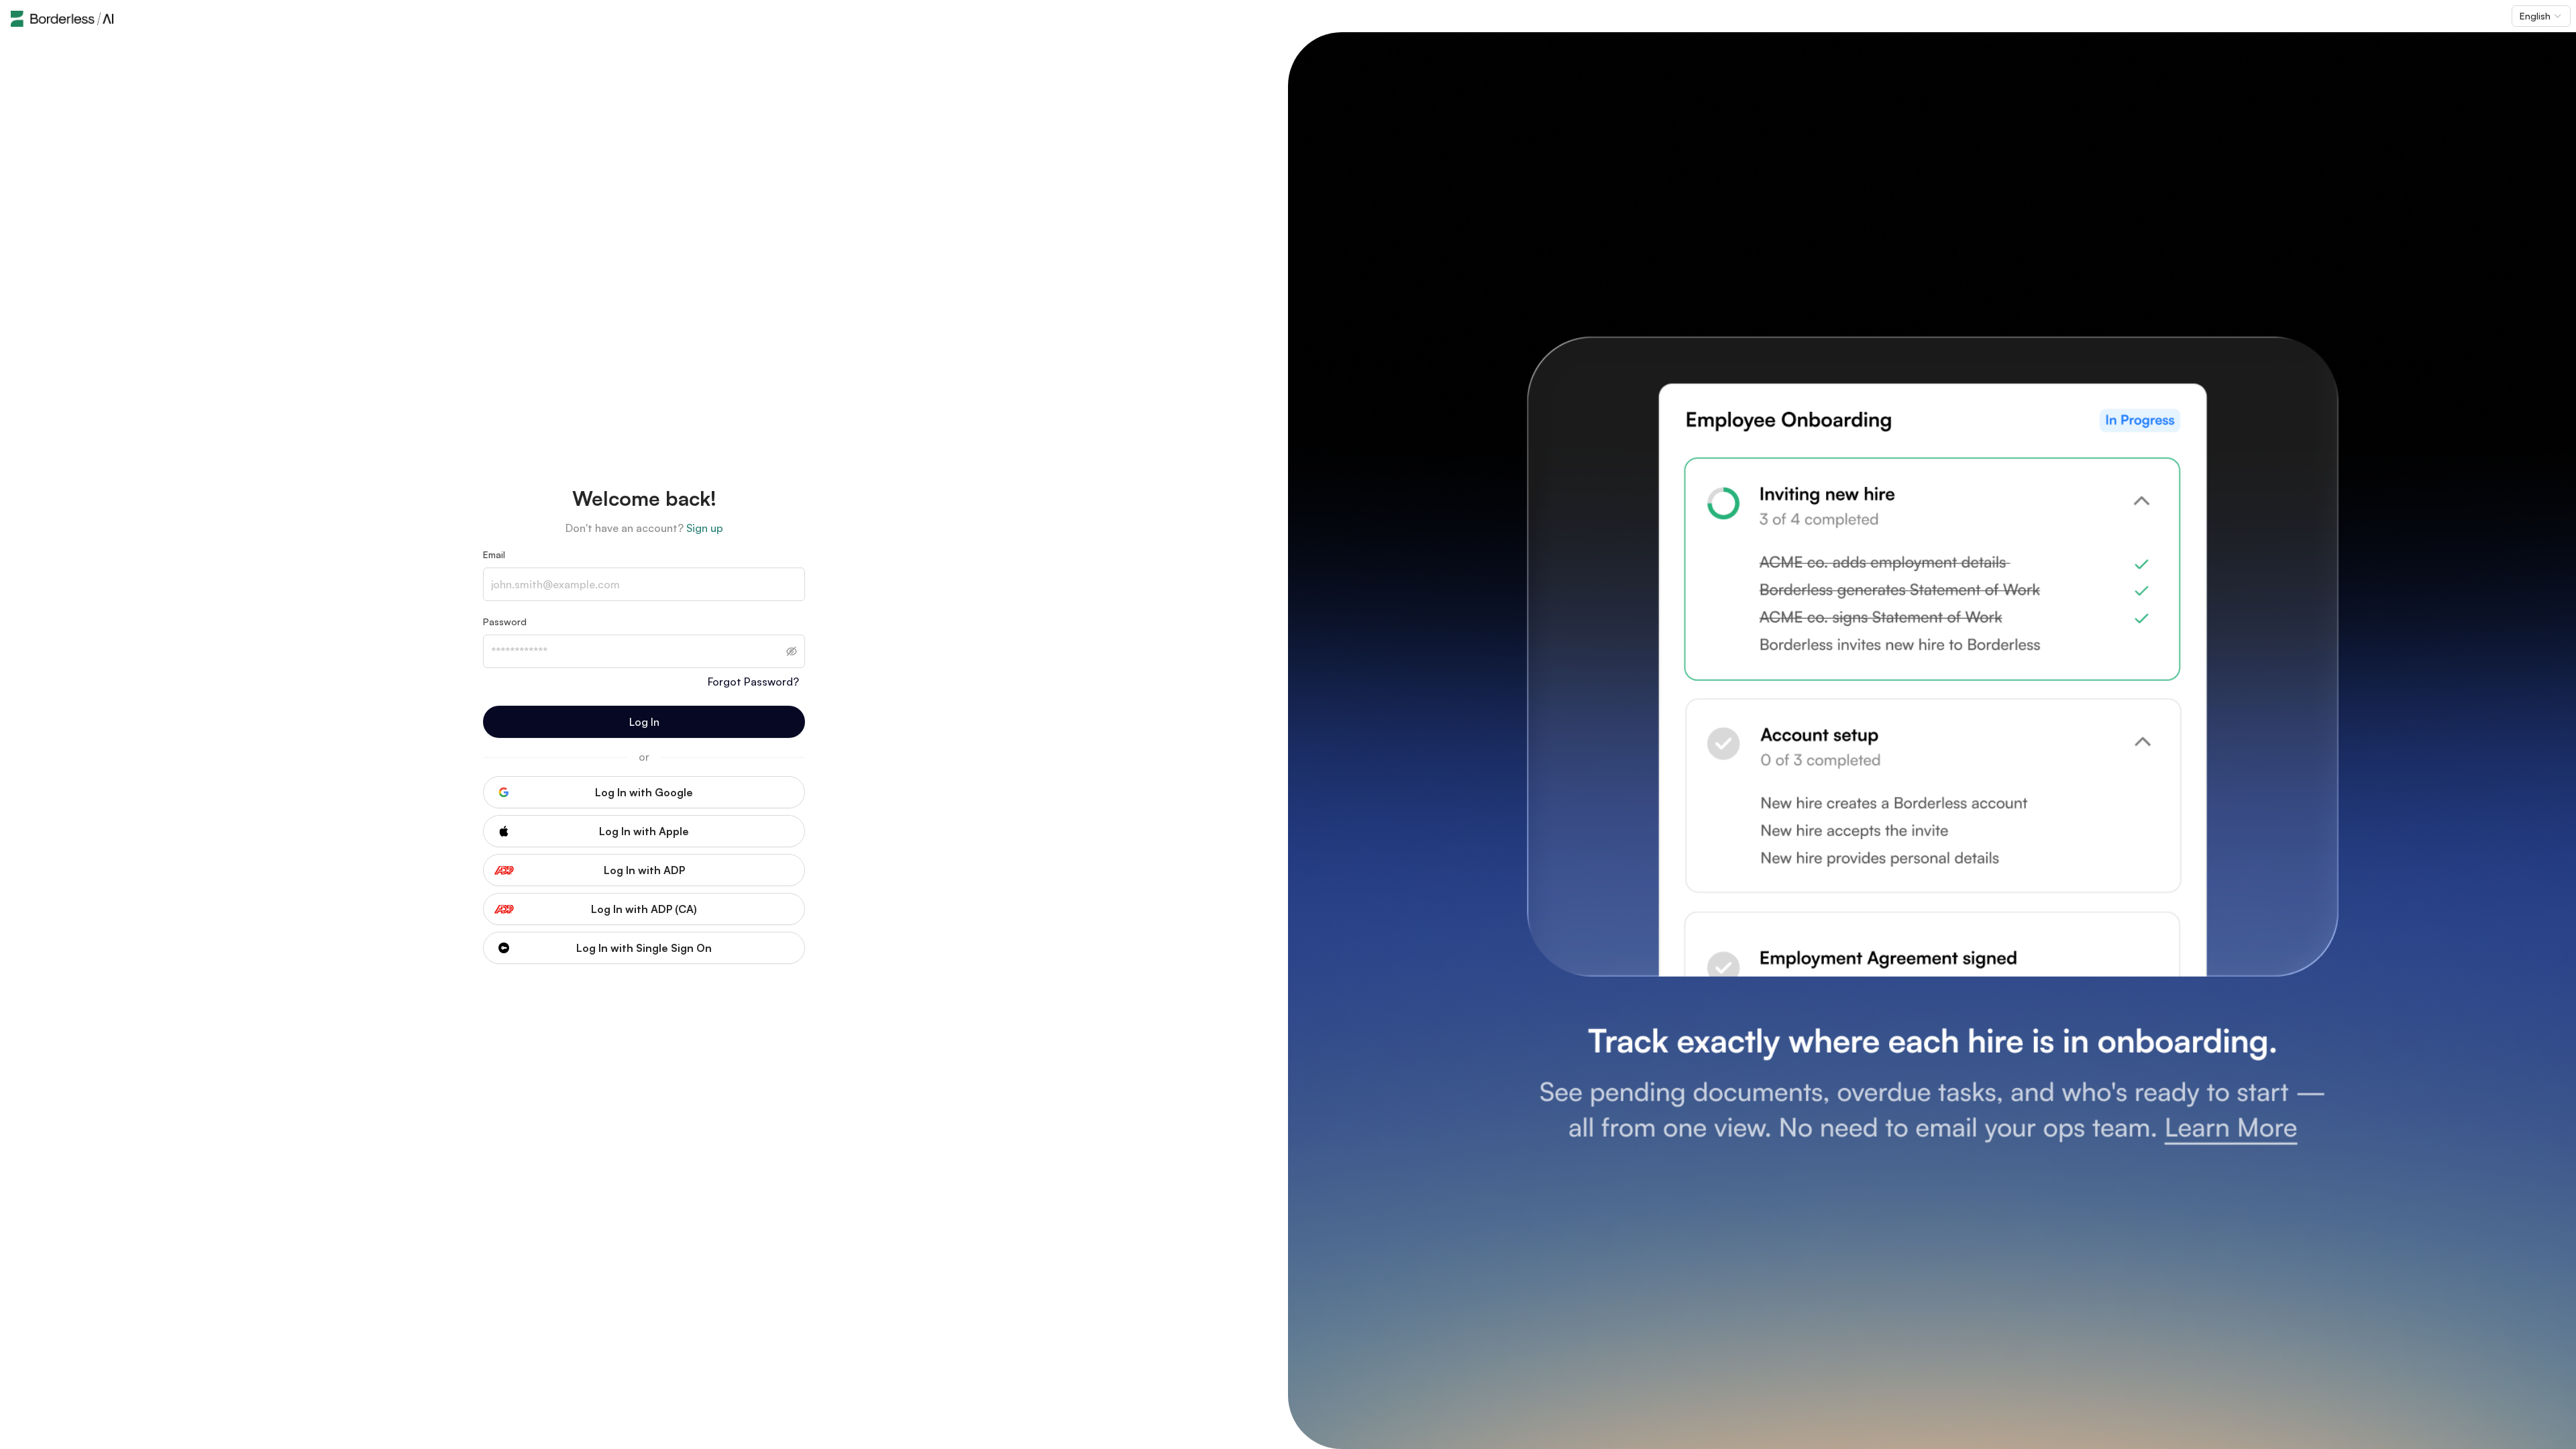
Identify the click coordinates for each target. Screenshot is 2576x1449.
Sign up (705, 528)
